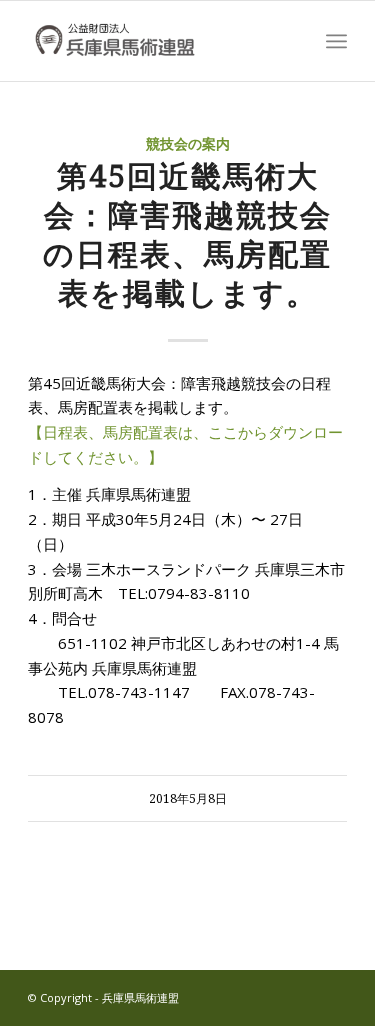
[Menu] (336, 41)
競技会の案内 (188, 144)
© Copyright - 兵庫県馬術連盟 (103, 997)
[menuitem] (336, 41)
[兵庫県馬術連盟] (155, 41)
